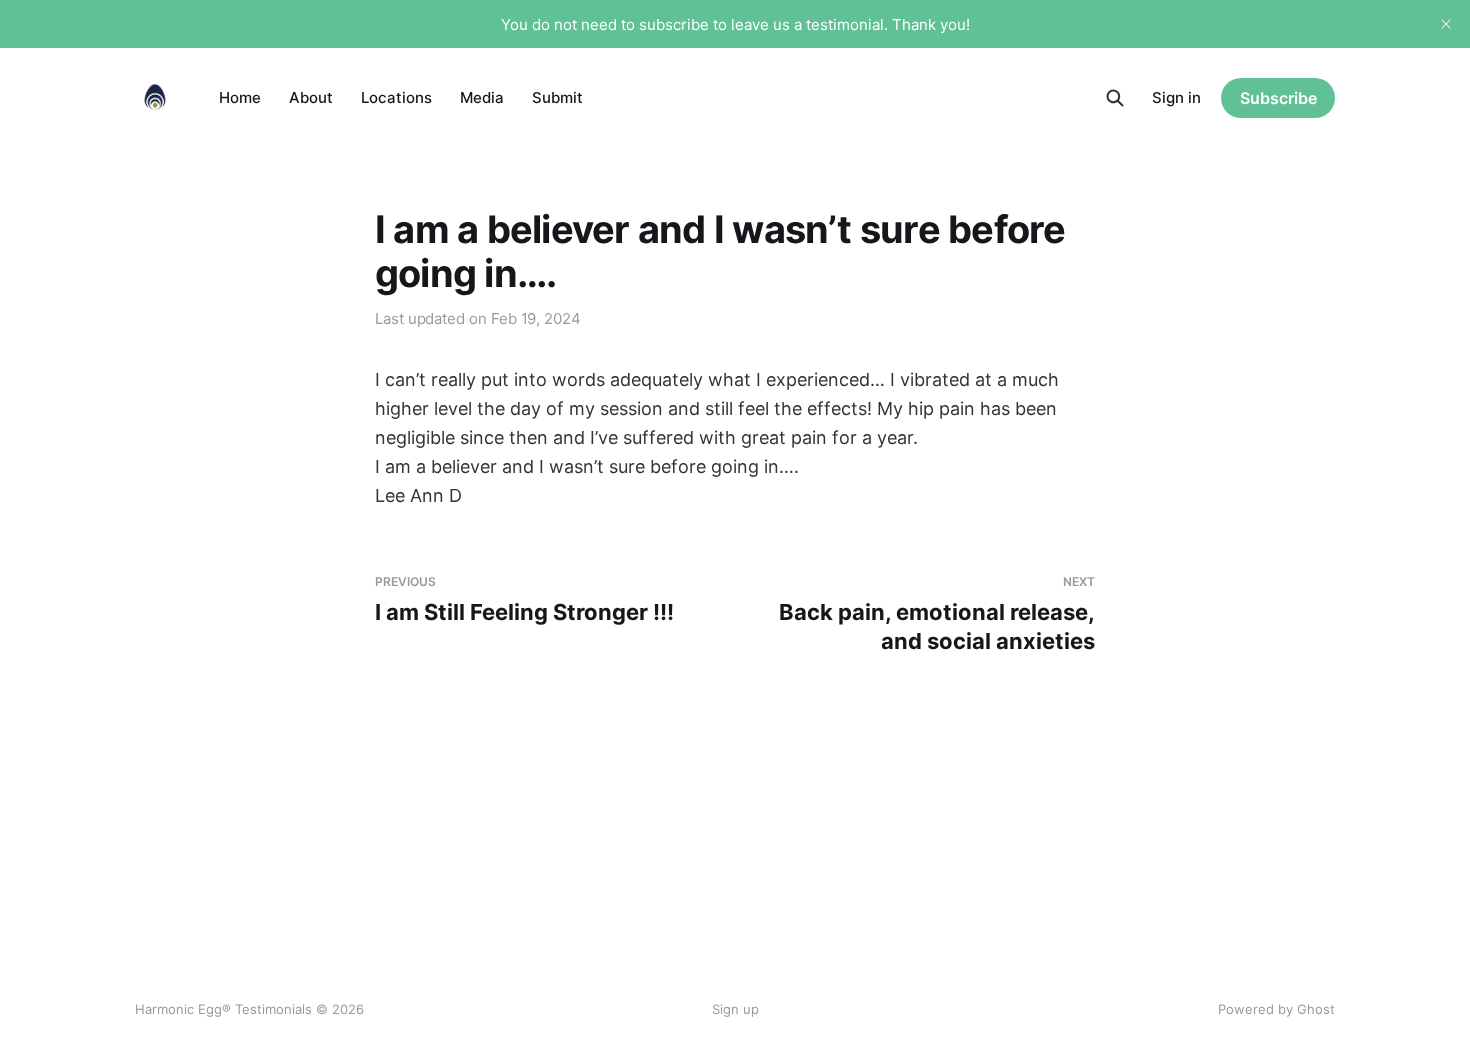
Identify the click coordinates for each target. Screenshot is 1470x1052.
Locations (396, 97)
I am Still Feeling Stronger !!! (524, 599)
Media (482, 97)
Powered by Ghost (1276, 1009)
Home (240, 97)
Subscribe (1278, 98)
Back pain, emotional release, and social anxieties (937, 613)
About (311, 97)
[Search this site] (1115, 98)
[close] (1446, 24)
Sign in (1176, 97)
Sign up (735, 1009)
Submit (557, 97)
